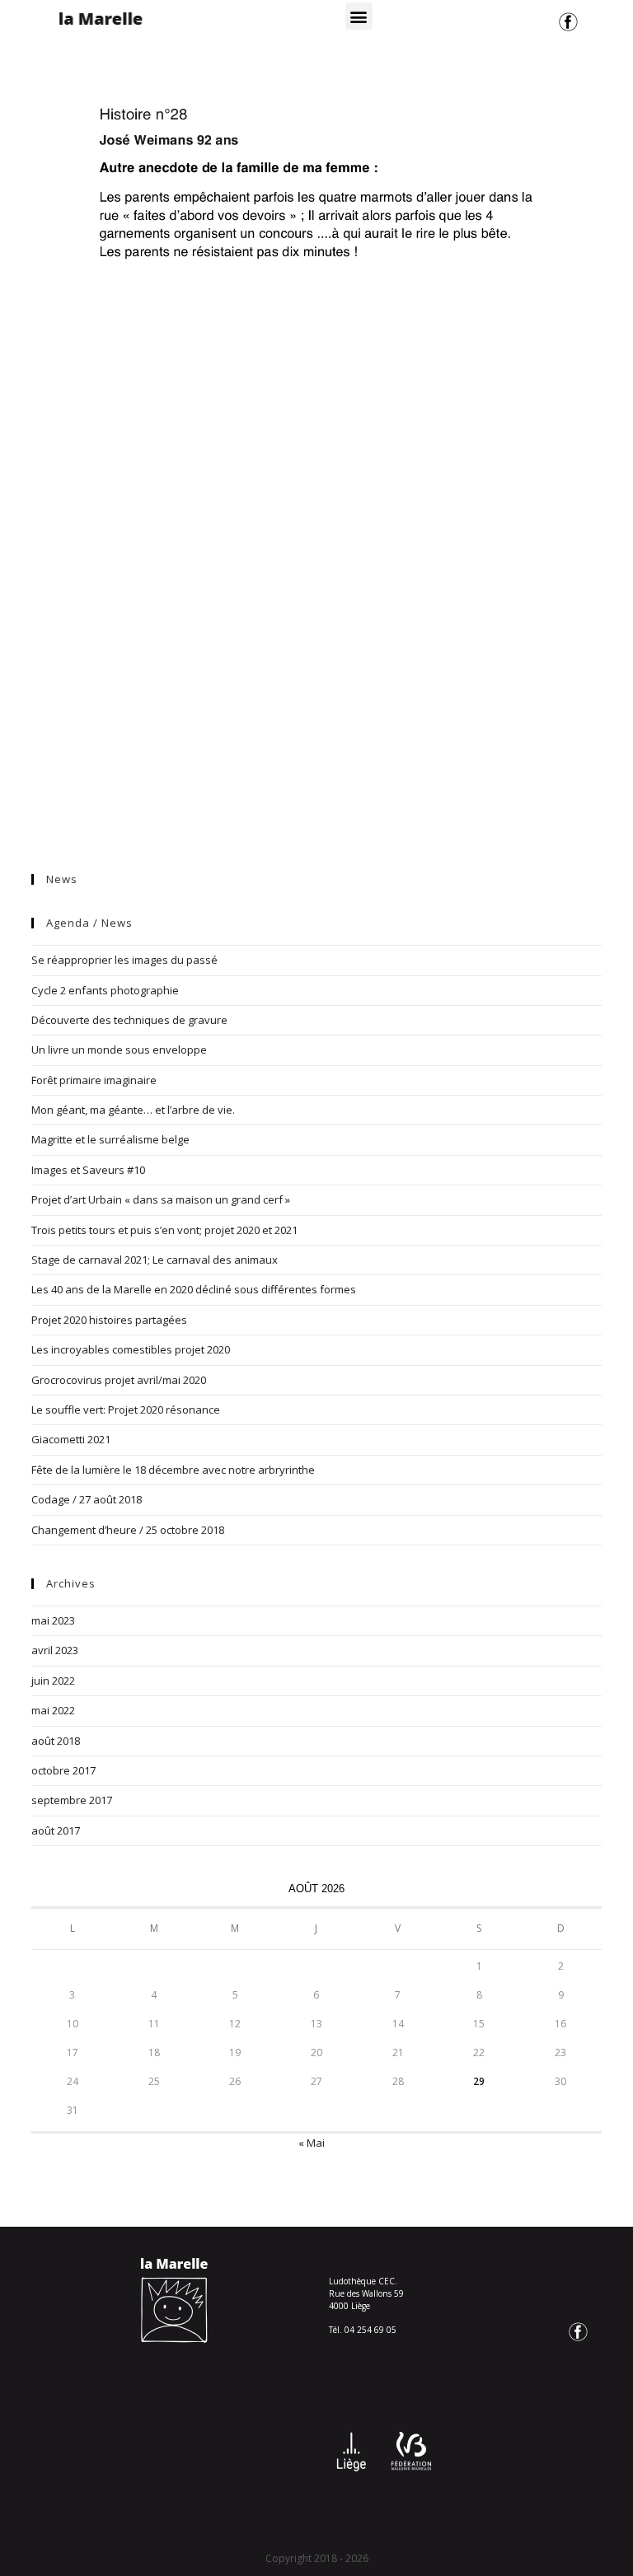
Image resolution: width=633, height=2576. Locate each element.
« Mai (312, 2143)
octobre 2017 (63, 1770)
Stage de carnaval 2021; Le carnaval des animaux (155, 1260)
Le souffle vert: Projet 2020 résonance (126, 1410)
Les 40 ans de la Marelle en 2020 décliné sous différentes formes (194, 1289)
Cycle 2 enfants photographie (105, 990)
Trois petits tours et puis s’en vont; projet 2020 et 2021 (164, 1230)
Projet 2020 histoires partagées (109, 1320)
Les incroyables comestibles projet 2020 (131, 1349)
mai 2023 (53, 1620)
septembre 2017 (72, 1800)
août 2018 (56, 1741)
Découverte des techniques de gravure (129, 1020)
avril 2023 (55, 1650)
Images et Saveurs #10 (88, 1170)
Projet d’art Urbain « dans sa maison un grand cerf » (161, 1199)
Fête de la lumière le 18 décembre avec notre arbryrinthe (173, 1470)
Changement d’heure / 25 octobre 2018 (128, 1530)
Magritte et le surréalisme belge (110, 1139)
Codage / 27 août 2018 (87, 1499)
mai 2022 (53, 1710)
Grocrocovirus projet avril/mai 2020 (119, 1380)
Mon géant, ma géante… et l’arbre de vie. (133, 1110)
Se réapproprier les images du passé (124, 960)
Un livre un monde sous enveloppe (119, 1050)
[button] (359, 16)
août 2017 (56, 1830)
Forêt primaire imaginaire (94, 1080)
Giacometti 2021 (71, 1439)
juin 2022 (53, 1681)
